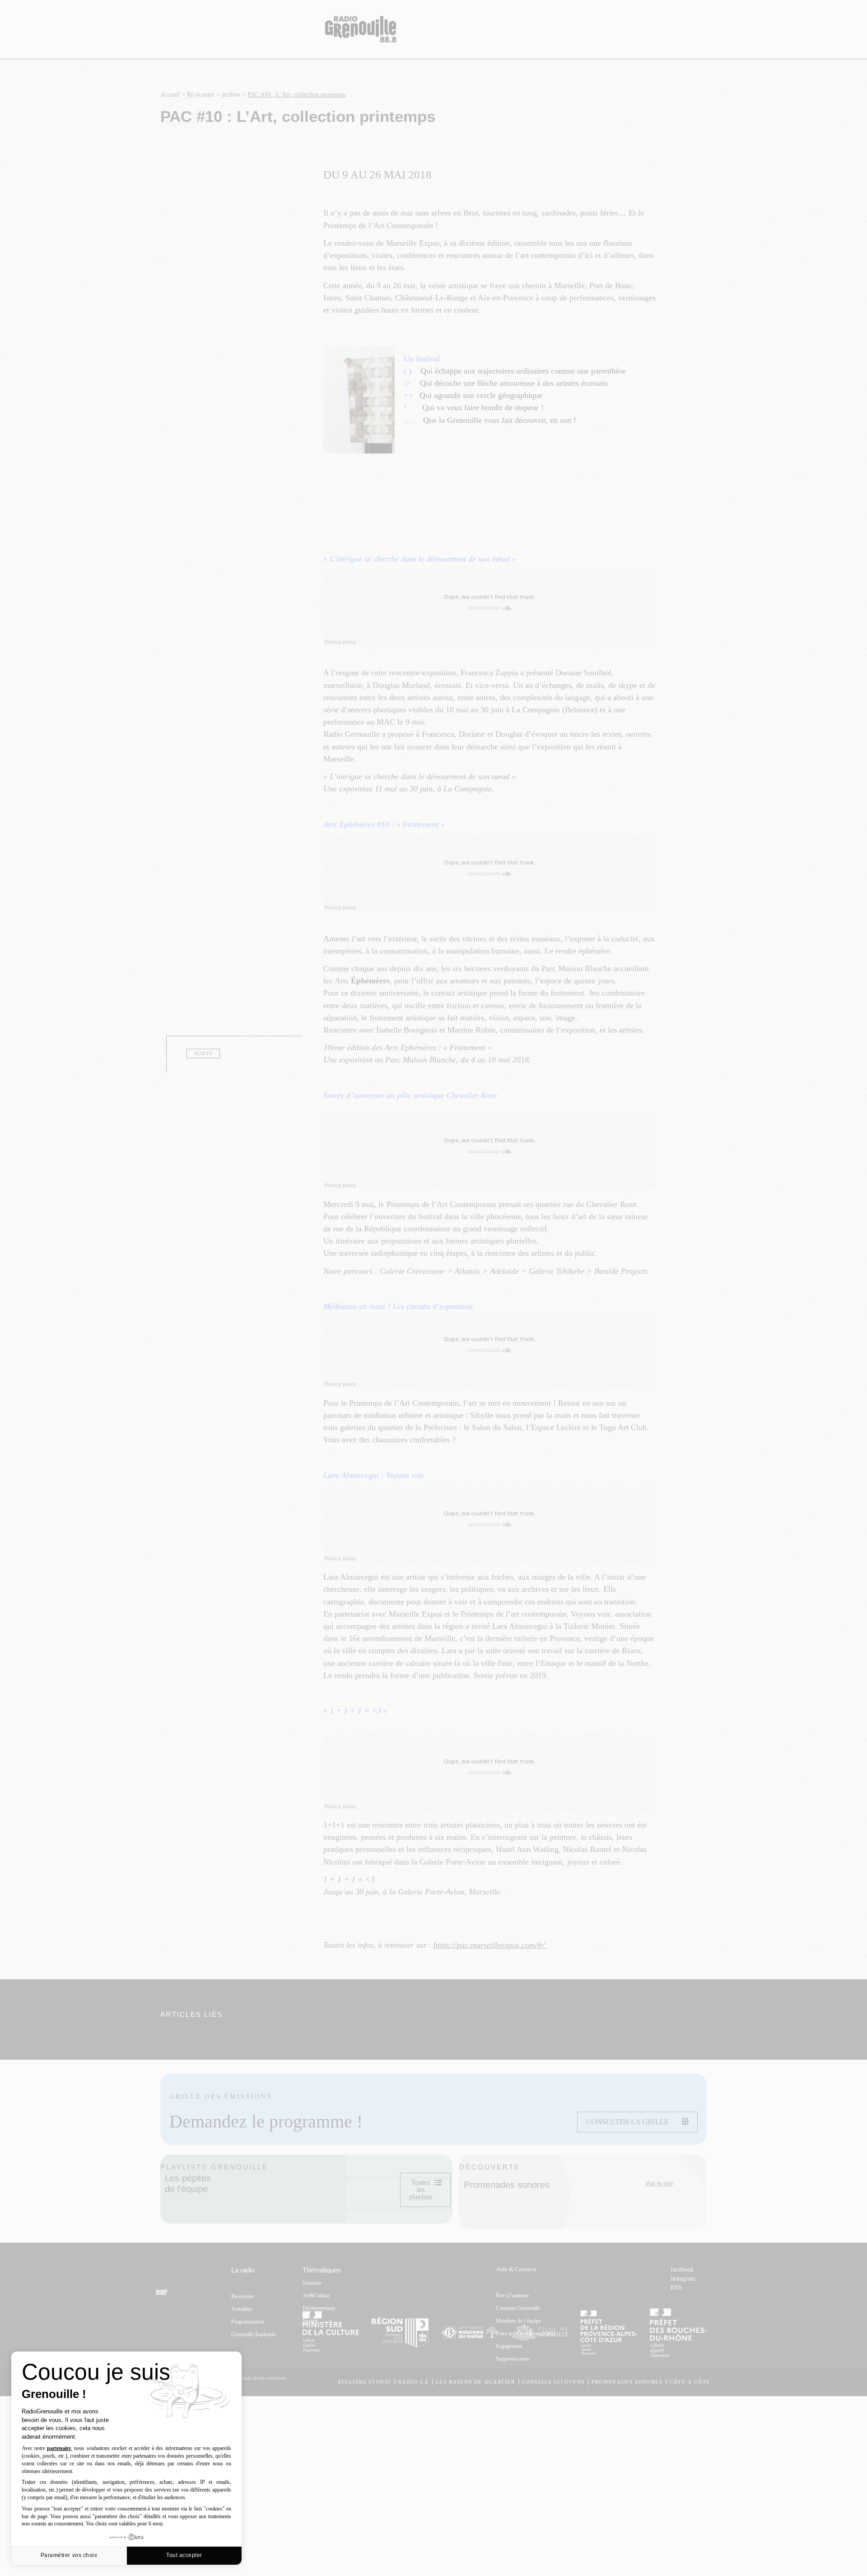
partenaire (59, 2448)
